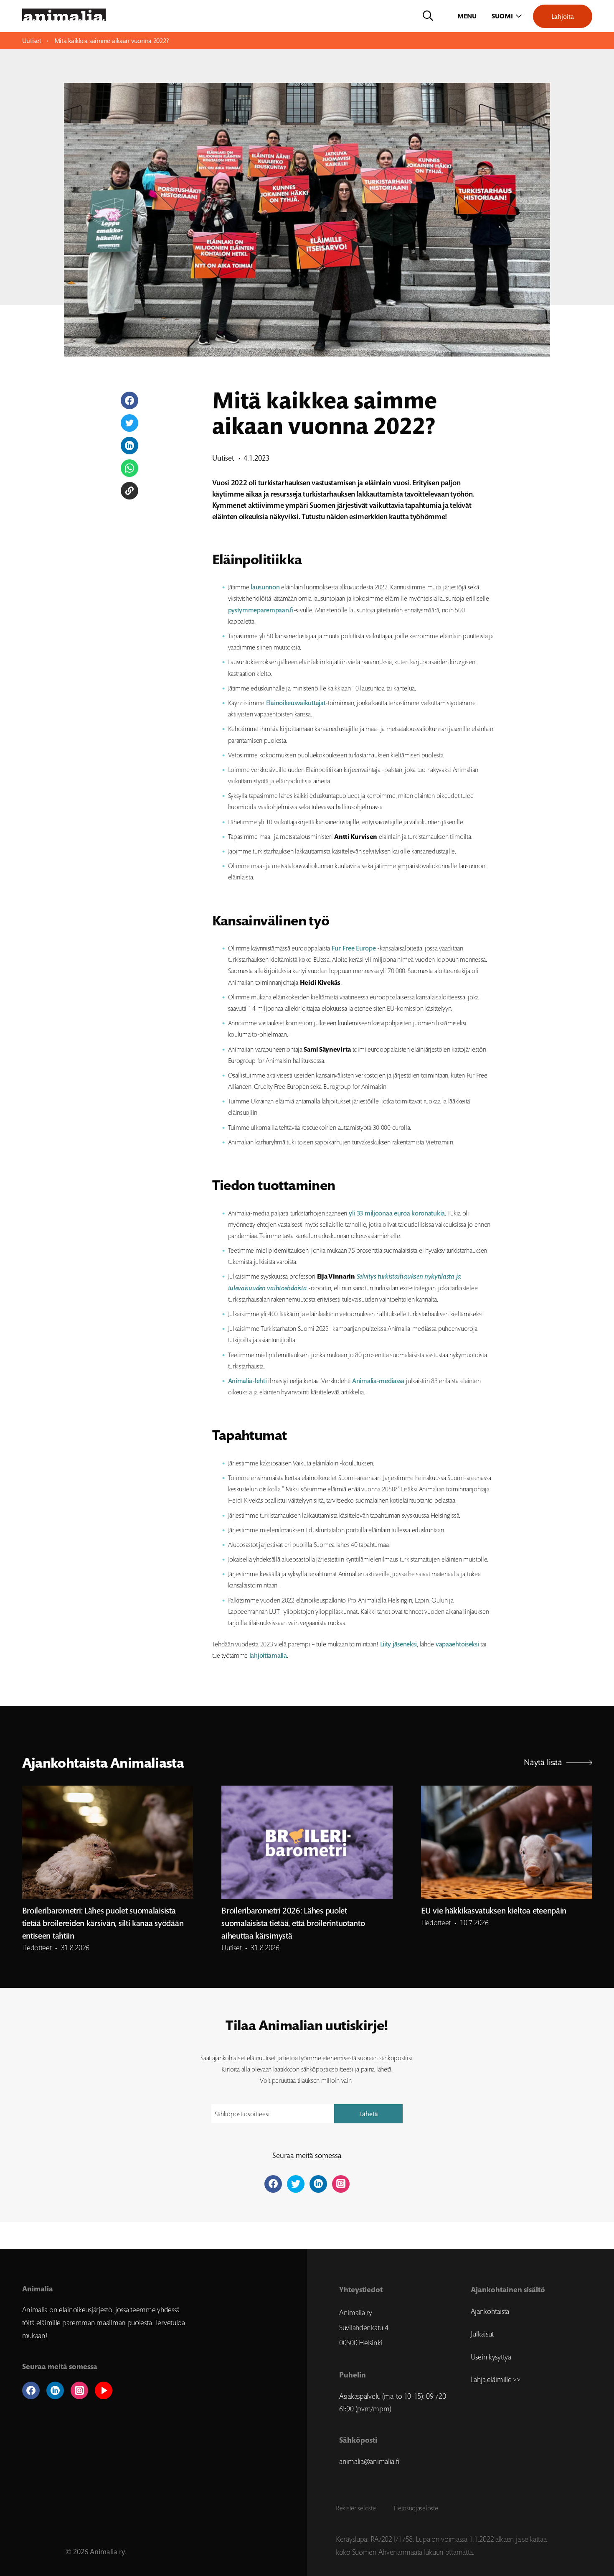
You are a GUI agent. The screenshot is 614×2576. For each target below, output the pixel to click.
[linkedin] (55, 2390)
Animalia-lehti (247, 1381)
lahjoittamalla (268, 1655)
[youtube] (104, 2390)
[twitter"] (296, 2184)
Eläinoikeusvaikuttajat (296, 703)
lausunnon (265, 587)
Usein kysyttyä (491, 2357)
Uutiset (32, 41)
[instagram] (79, 2390)
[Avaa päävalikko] (468, 16)
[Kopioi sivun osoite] (129, 491)
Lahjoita (563, 16)
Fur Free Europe (354, 948)
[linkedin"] (318, 2184)
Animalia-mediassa (378, 1381)
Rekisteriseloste (356, 2508)
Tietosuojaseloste (415, 2508)
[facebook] (31, 2390)
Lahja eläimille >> (496, 2380)
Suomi (502, 16)
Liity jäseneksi (399, 1644)
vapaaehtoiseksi (457, 1644)
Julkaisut (482, 2334)
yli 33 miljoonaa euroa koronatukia (397, 1213)
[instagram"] (341, 2184)
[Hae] (428, 16)
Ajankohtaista (490, 2311)
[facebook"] (273, 2184)
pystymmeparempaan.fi (261, 610)
